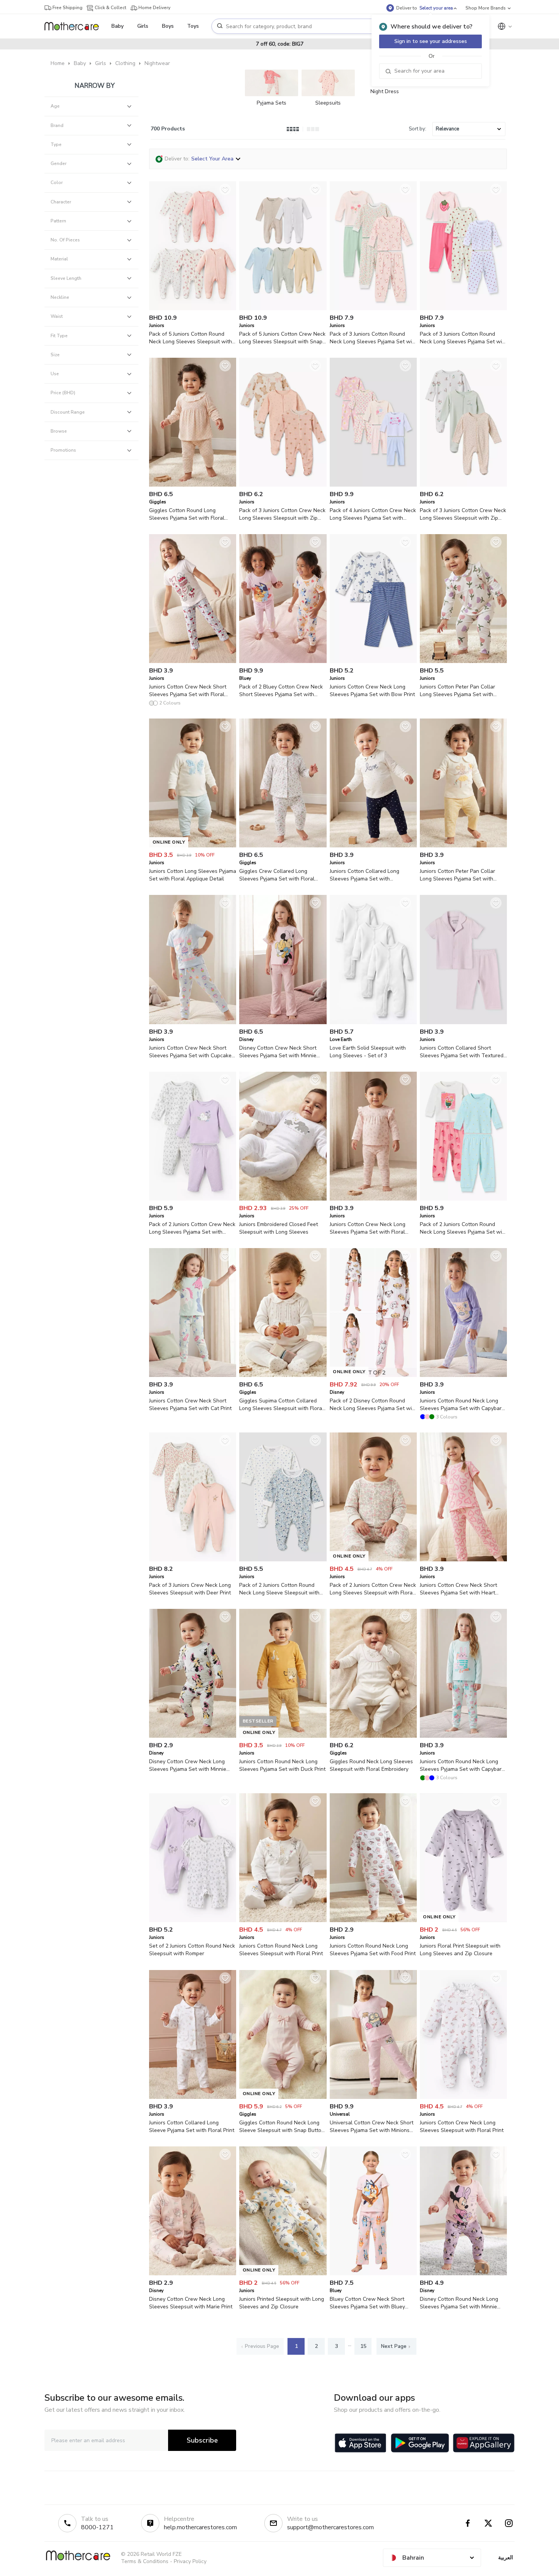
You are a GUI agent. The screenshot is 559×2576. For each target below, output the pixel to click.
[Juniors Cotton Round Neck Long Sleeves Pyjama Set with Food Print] (373, 1920)
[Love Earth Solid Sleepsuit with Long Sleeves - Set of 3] (373, 1022)
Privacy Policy (190, 2561)
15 (363, 2346)
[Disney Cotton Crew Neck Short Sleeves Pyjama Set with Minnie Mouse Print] (283, 1022)
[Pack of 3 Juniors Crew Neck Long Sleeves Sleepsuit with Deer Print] (193, 1560)
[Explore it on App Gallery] (484, 2443)
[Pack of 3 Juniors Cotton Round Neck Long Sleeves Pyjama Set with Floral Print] (373, 309)
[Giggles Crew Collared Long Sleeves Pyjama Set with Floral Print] (283, 846)
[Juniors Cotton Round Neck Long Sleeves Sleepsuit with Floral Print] (283, 1920)
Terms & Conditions (145, 2561)
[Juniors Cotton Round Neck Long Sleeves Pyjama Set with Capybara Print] (463, 1375)
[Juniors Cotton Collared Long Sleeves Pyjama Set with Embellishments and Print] (373, 846)
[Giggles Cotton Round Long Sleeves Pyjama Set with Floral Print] (193, 485)
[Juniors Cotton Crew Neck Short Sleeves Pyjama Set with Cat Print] (193, 1375)
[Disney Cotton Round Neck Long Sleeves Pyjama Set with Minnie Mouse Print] (463, 2274)
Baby (80, 63)
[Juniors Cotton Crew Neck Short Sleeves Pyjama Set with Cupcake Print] (193, 1022)
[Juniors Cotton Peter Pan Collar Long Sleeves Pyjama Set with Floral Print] (463, 661)
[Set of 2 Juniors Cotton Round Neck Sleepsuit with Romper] (193, 1920)
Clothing (125, 63)
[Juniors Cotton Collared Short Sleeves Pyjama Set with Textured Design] (463, 1022)
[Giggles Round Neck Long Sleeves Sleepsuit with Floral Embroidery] (373, 1736)
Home (58, 63)
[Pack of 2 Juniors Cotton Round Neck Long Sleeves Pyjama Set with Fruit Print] (463, 1199)
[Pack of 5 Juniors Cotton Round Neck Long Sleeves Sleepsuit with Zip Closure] (193, 309)
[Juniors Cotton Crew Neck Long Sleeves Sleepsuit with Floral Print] (463, 2097)
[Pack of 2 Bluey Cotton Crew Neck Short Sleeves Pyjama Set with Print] (283, 661)
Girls (101, 63)
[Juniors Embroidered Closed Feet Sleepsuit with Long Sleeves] (283, 1199)
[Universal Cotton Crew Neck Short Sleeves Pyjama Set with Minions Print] (373, 2097)
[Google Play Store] (420, 2443)
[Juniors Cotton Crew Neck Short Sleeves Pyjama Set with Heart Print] (463, 1560)
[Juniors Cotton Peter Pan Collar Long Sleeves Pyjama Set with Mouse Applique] (463, 846)
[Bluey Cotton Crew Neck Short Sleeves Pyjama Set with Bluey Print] (373, 2274)
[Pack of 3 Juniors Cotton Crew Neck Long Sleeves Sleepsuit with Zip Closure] (283, 485)
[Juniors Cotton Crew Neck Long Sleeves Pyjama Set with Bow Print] (373, 661)
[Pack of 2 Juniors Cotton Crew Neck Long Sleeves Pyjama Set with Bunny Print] (193, 1199)
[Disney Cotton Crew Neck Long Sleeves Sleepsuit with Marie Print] (193, 2274)
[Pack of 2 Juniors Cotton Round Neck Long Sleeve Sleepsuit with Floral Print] (283, 1560)
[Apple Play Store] (360, 2443)
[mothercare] (75, 26)
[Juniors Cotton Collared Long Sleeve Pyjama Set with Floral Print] (193, 2097)
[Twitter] (488, 2523)
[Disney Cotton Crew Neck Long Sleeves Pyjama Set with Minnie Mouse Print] (193, 1736)
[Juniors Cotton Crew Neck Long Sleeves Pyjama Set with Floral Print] (373, 1199)
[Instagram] (509, 2523)
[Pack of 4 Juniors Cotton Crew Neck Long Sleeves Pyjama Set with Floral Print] (373, 485)
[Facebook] (468, 2523)
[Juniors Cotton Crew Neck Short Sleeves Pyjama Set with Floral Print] (193, 661)
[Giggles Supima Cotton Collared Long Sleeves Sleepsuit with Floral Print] (283, 1375)
